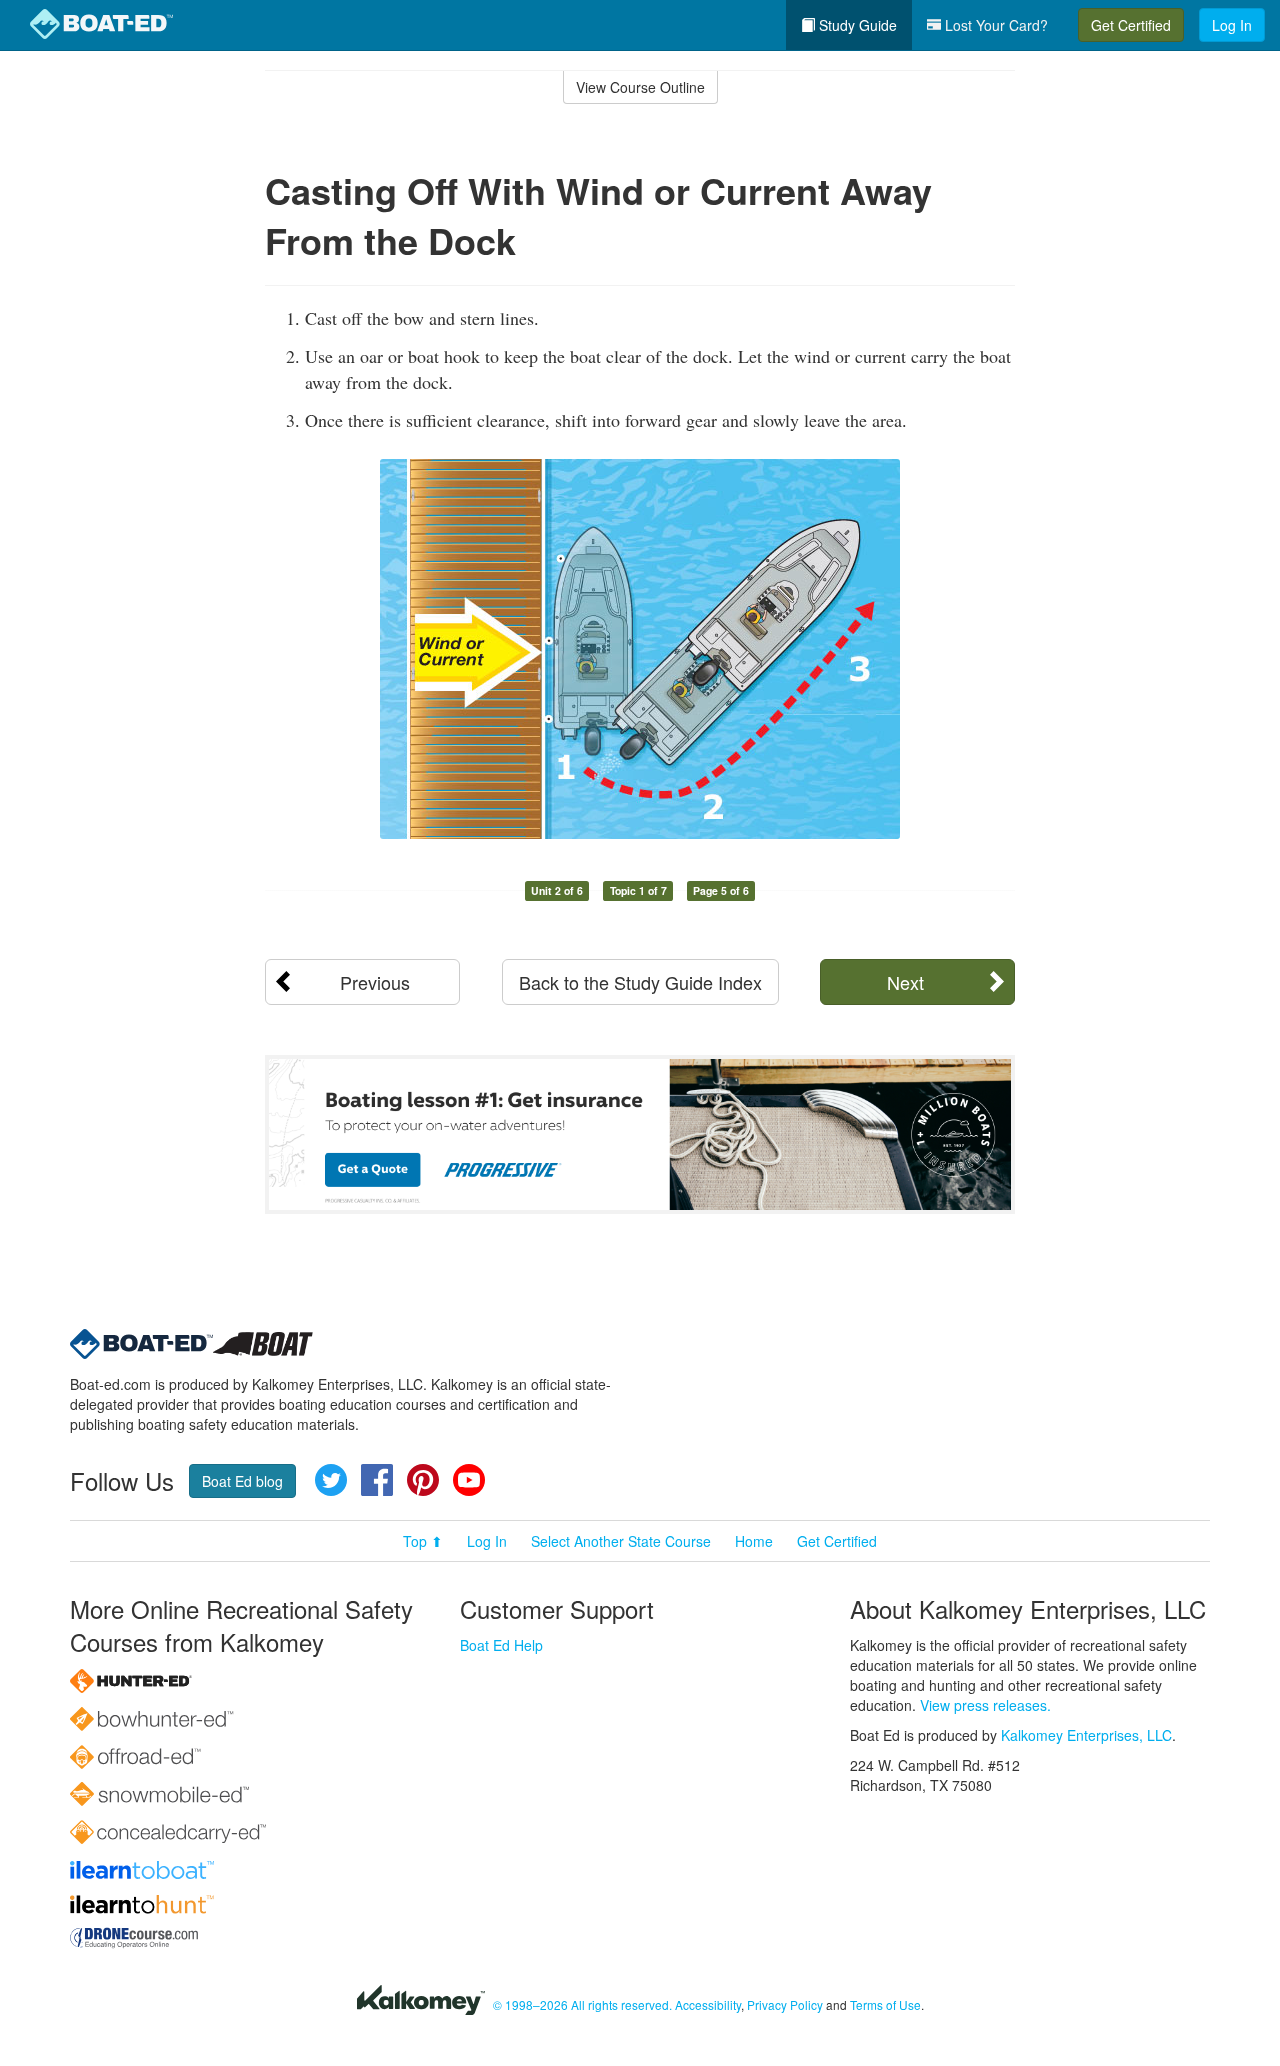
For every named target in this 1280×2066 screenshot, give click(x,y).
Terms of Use (885, 2004)
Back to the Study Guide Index (640, 982)
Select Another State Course (621, 1541)
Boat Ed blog (242, 1481)
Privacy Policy (785, 2004)
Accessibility (708, 2004)
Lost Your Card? (994, 25)
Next (905, 982)
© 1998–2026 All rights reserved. (582, 2004)
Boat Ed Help (501, 1645)
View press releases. (985, 1705)
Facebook (377, 1480)
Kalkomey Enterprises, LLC (1086, 1735)
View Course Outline (640, 87)
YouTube (469, 1480)
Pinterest (423, 1480)
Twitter (331, 1480)
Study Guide (856, 25)
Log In (1232, 25)
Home (754, 1541)
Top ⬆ (423, 1541)
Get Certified (1131, 25)
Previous (375, 982)
